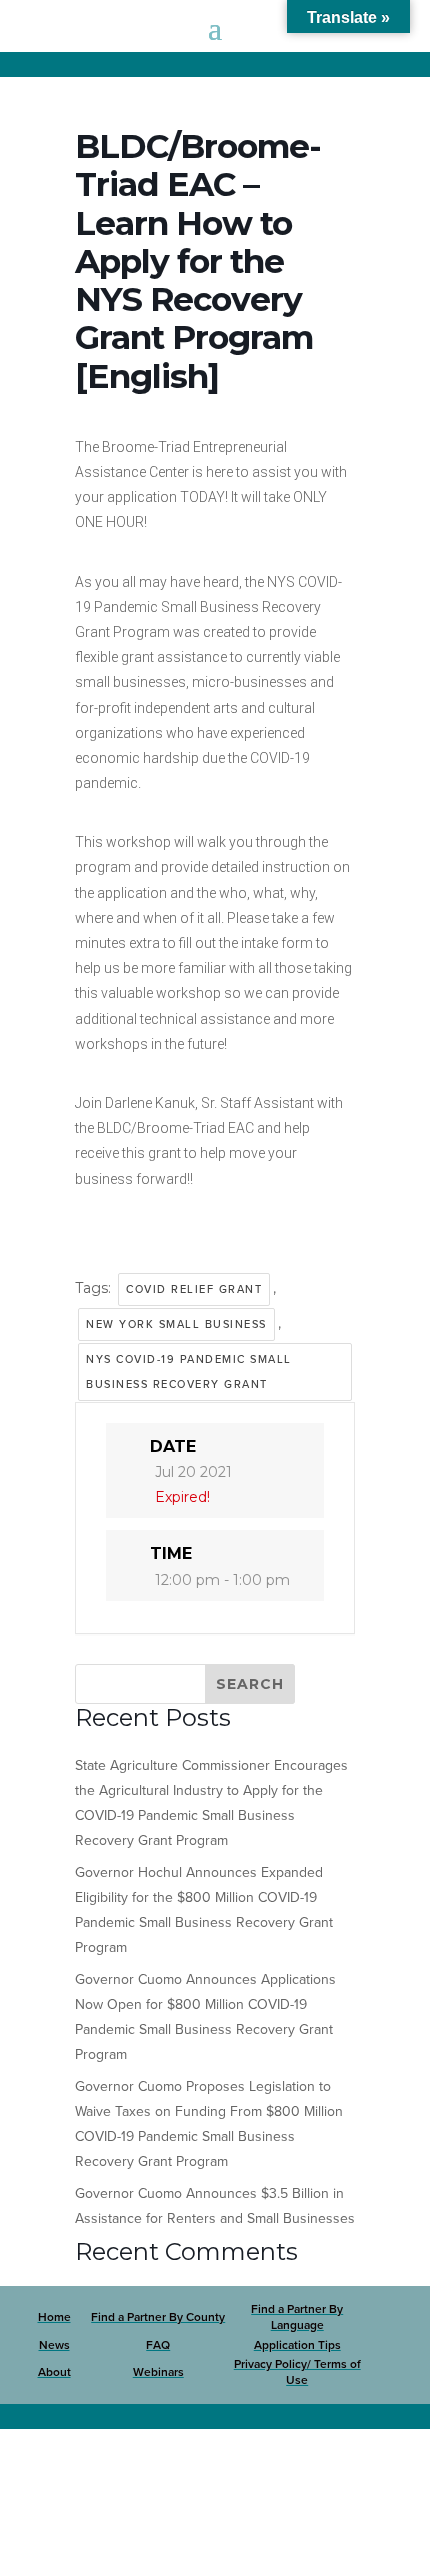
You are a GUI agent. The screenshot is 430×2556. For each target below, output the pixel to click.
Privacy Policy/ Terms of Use (297, 2372)
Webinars (158, 2372)
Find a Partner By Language (297, 2317)
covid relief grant (194, 1289)
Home (54, 2317)
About (54, 2372)
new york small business (176, 1324)
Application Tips (297, 2345)
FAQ (158, 2345)
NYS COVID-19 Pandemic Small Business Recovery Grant (189, 1372)
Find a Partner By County (158, 2317)
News (54, 2345)
